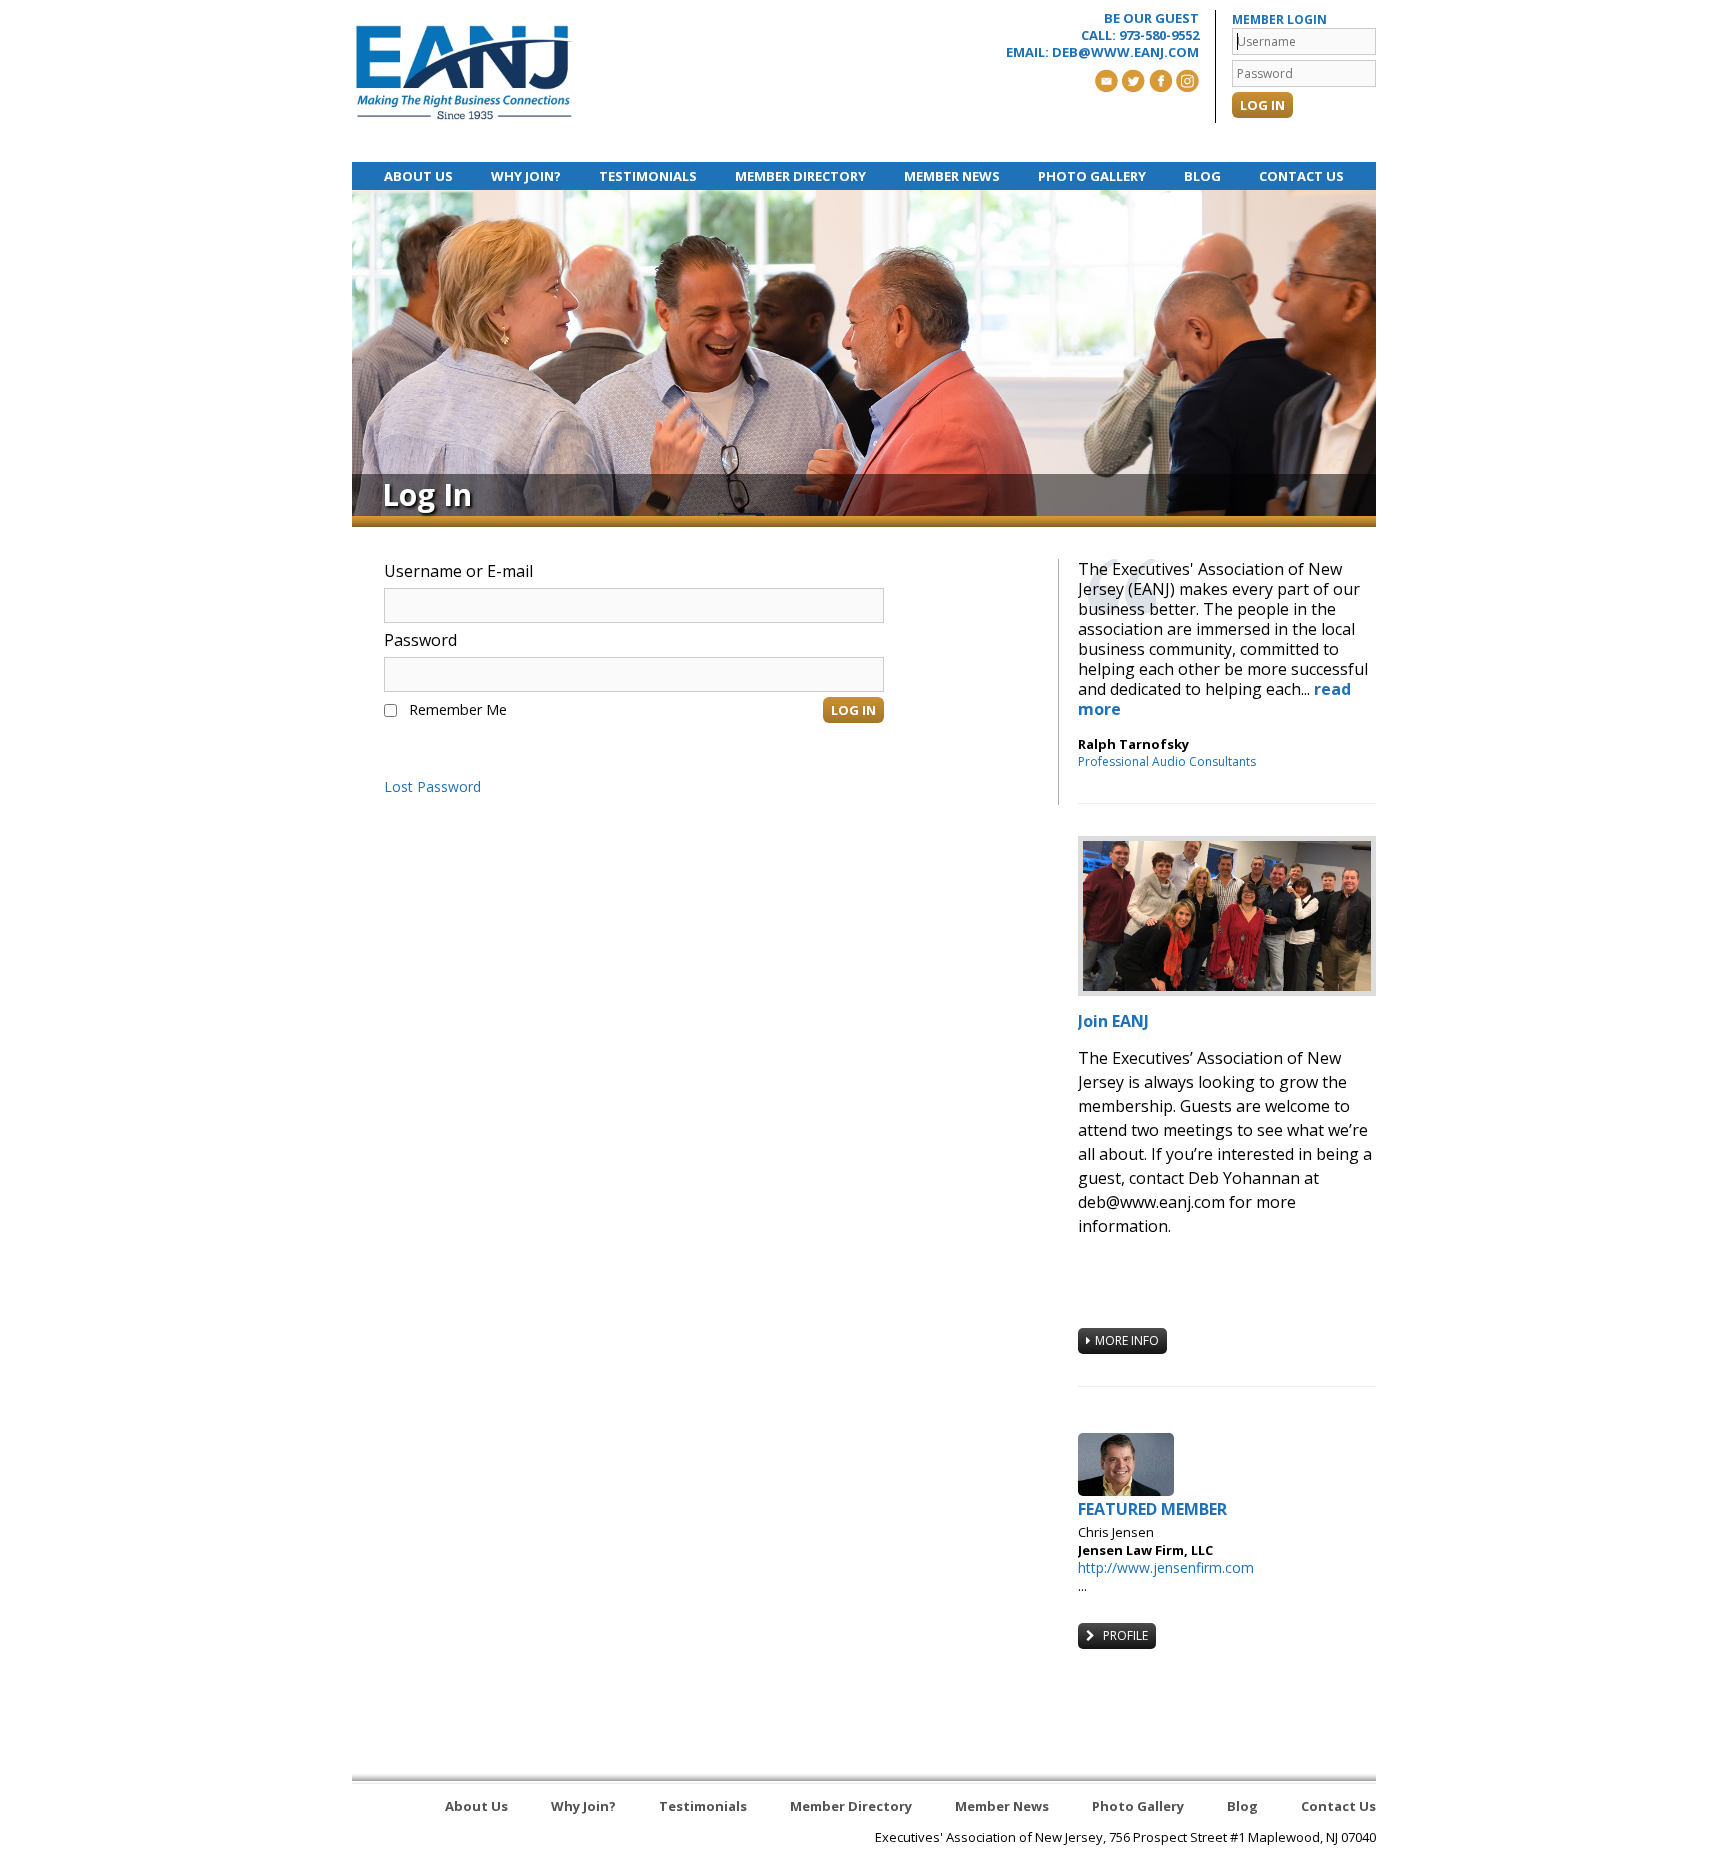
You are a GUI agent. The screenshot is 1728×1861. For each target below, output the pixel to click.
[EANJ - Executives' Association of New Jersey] (464, 72)
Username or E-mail (458, 571)
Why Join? (526, 176)
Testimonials (648, 176)
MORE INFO (1127, 1340)
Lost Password (432, 787)
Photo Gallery (1092, 176)
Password (420, 640)
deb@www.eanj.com (1125, 52)
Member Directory (800, 176)
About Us (418, 176)
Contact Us (1301, 176)
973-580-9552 (1159, 35)
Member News (952, 176)
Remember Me (458, 709)
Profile (1124, 1635)
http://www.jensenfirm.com (1166, 1567)
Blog (1202, 176)
